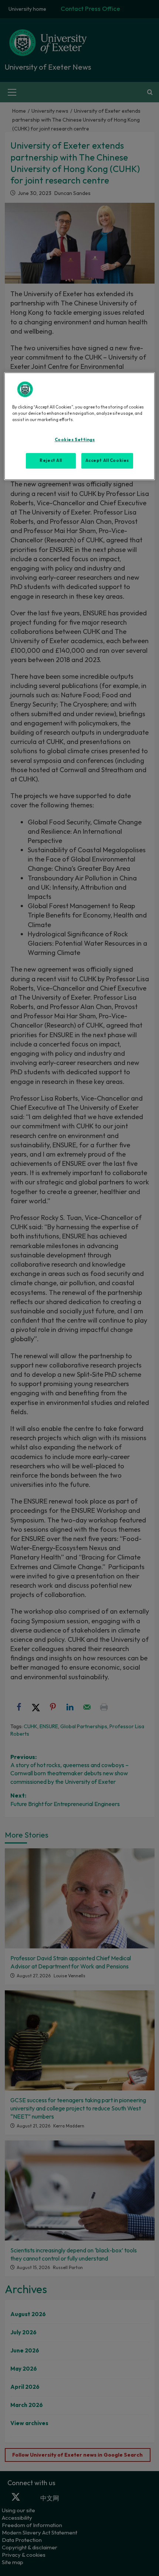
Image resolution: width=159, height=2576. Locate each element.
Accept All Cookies (107, 461)
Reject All (51, 461)
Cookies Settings (75, 440)
